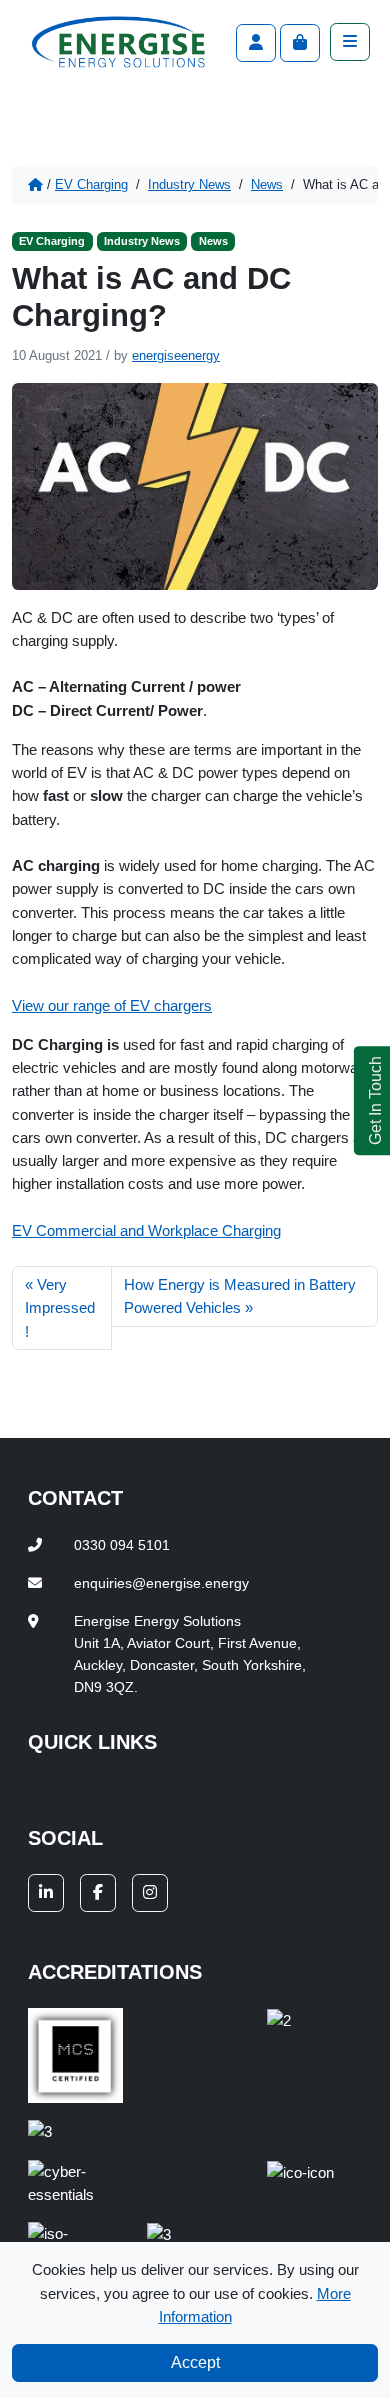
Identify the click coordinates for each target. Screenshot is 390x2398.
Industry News (189, 184)
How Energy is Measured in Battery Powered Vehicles (240, 1296)
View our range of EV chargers (112, 1005)
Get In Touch (375, 1100)
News (267, 184)
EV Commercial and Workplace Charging (146, 1230)
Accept (195, 2362)
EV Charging (91, 184)
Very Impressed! (60, 1308)
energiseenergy (176, 355)
